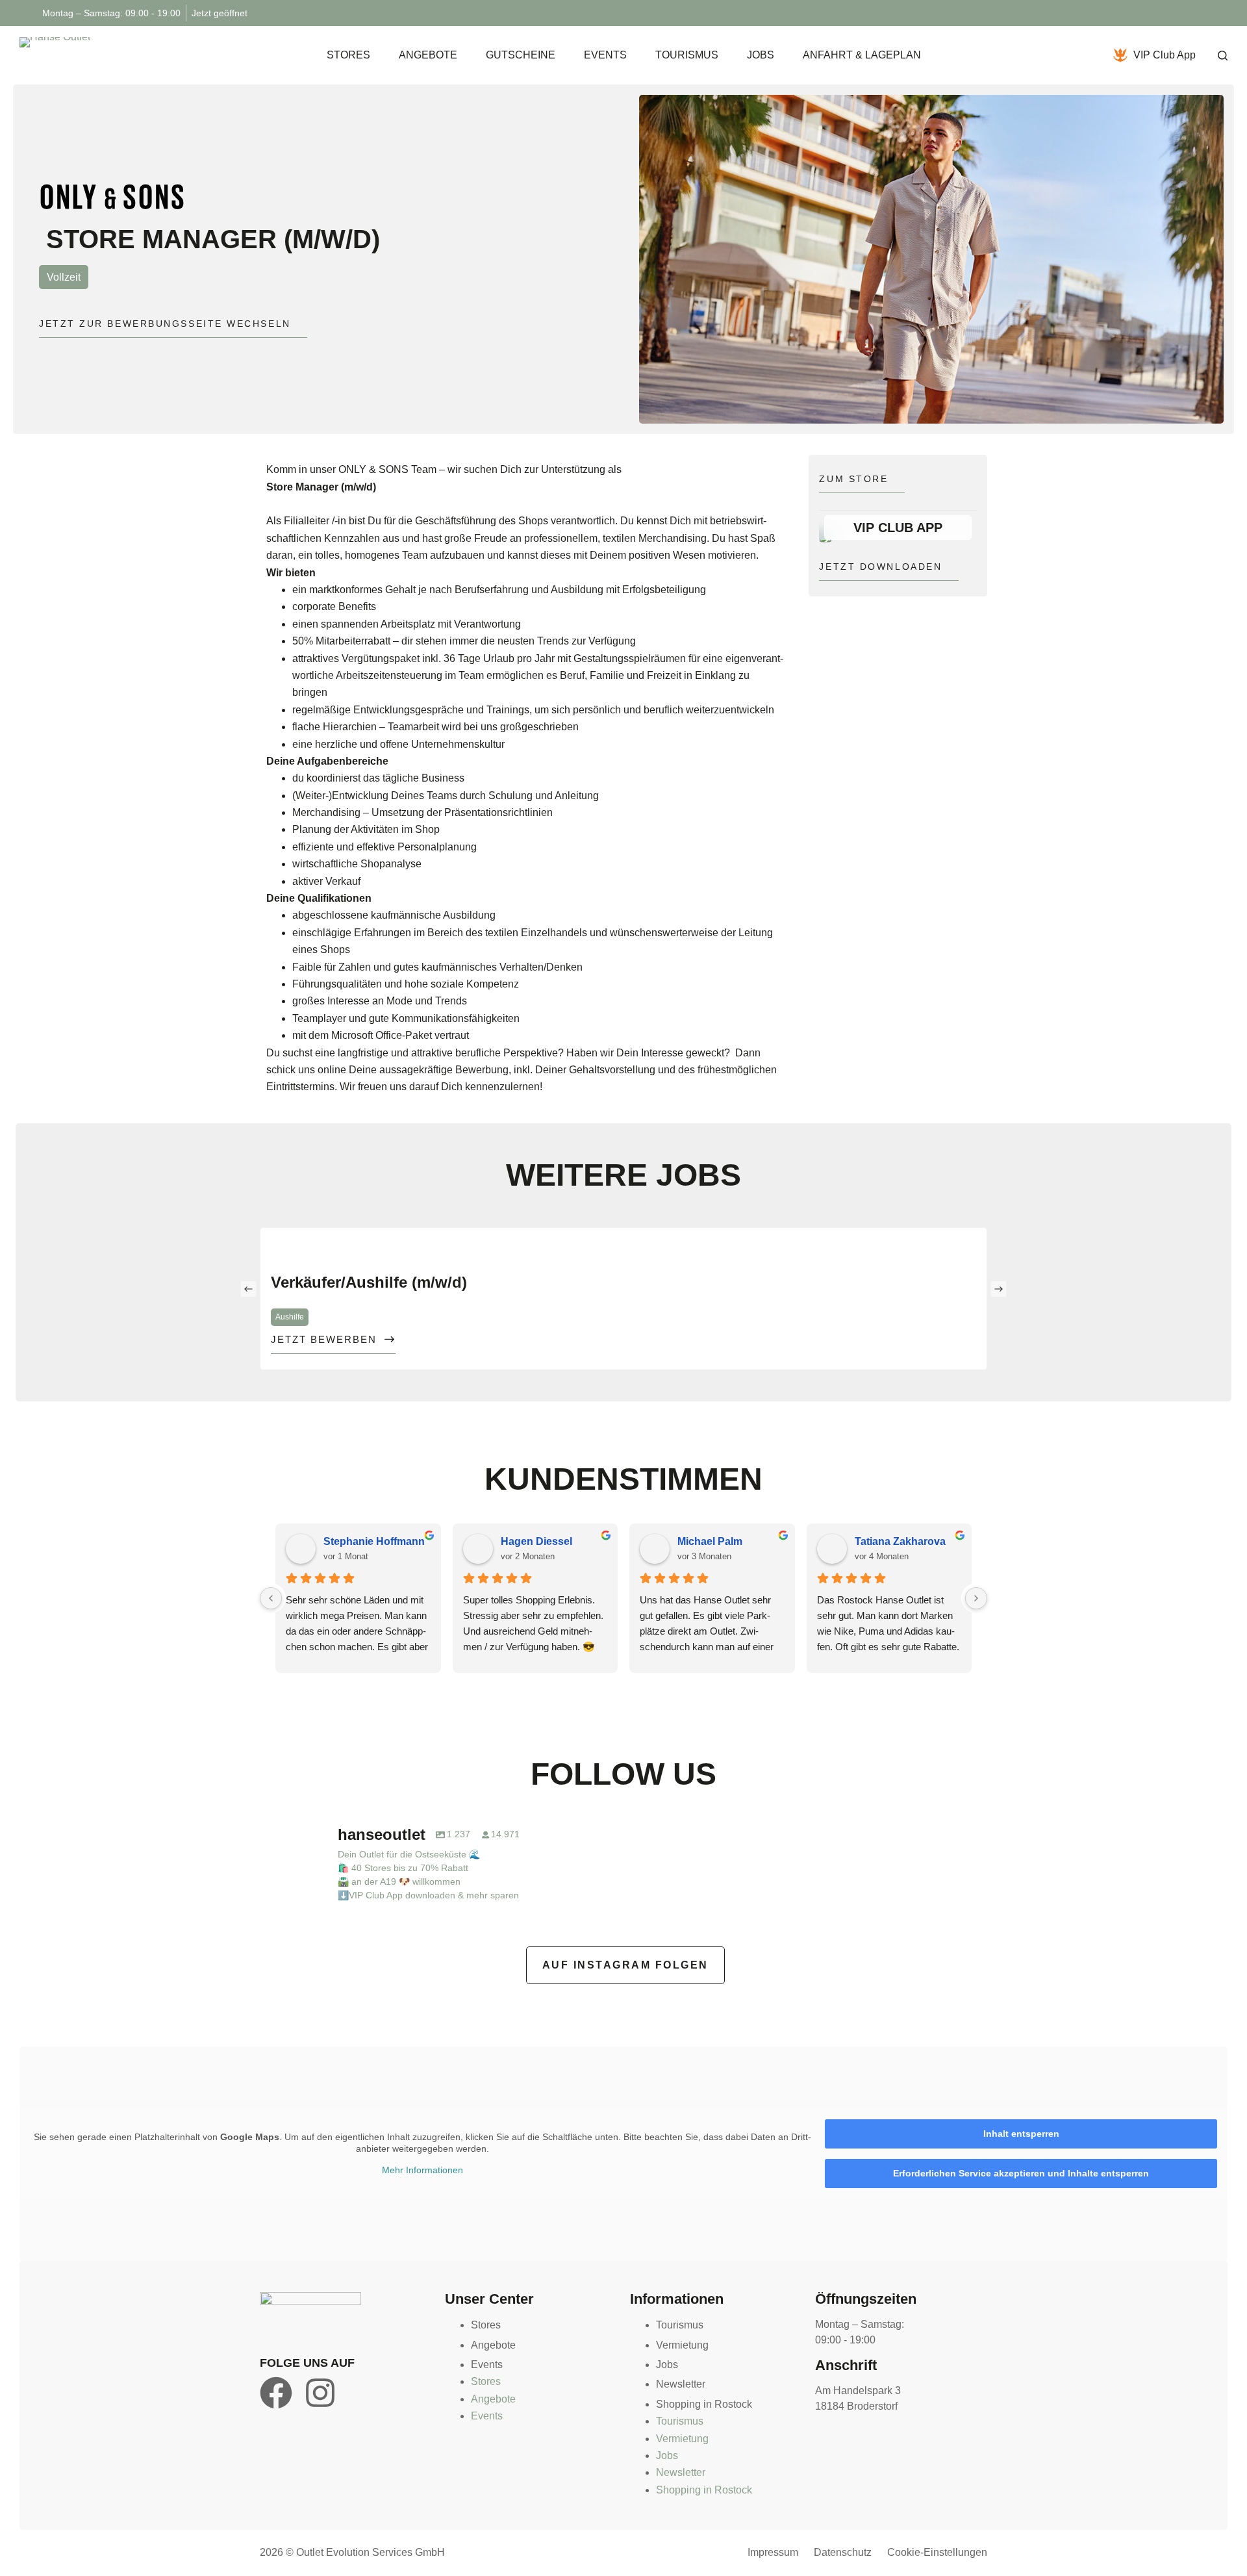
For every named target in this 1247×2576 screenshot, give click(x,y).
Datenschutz (843, 2552)
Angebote (428, 55)
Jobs (761, 55)
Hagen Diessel (536, 1541)
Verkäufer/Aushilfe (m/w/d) (369, 1282)
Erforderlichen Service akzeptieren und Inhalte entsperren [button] (1021, 2173)
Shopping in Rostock (704, 2404)
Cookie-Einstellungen (937, 2552)
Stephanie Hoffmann (374, 1541)
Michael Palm (710, 1541)
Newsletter (681, 2384)
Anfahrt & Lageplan (862, 55)
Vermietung (682, 2345)
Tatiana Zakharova (900, 1541)
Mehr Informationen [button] (422, 2170)
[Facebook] (276, 2393)
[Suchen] (1223, 56)
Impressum (773, 2552)
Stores (348, 55)
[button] (248, 1289)
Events (605, 55)
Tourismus (687, 55)
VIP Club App (1165, 55)
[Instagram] (320, 2393)
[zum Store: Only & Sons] (112, 196)
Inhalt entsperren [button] (1021, 2134)
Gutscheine (521, 55)
